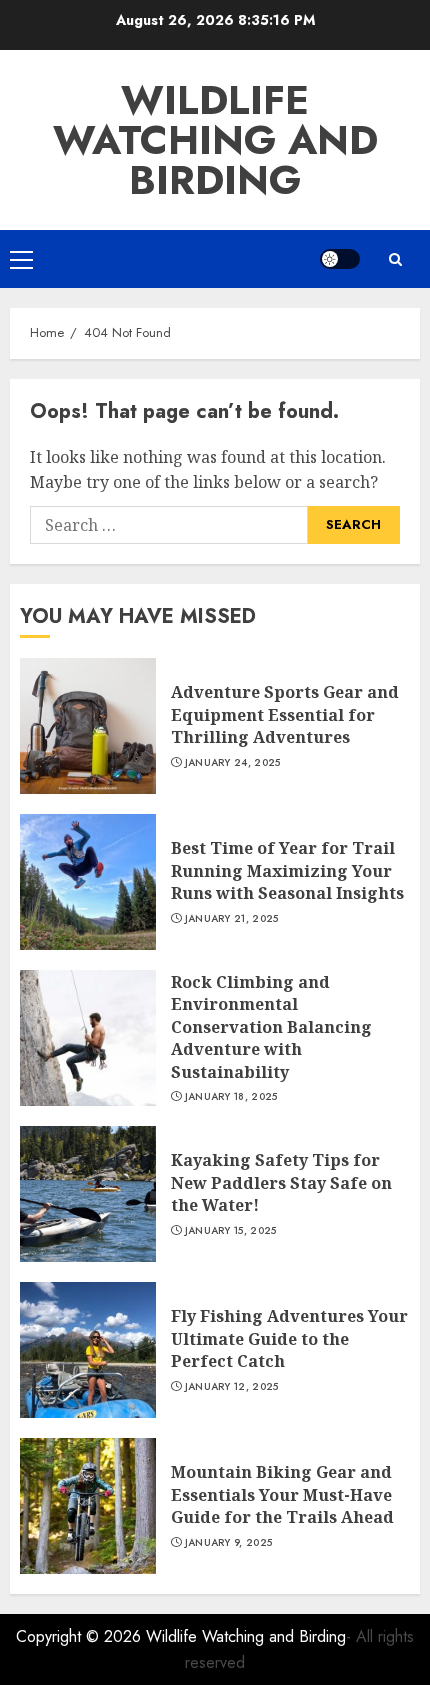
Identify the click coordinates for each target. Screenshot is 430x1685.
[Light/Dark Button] (340, 259)
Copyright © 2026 (81, 1636)
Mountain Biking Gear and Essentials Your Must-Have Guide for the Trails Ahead (282, 1494)
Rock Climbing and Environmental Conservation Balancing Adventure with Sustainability (271, 1027)
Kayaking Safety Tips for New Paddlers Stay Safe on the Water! (281, 1182)
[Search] (395, 259)
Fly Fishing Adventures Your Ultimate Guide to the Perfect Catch (289, 1338)
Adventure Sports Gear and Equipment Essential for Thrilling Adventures (285, 714)
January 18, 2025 (231, 1097)
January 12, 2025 (232, 1387)
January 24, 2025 (233, 763)
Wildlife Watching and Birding (215, 140)
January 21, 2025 (232, 919)
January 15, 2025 (231, 1231)
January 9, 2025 (229, 1543)
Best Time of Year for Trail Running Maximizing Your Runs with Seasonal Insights (287, 870)
